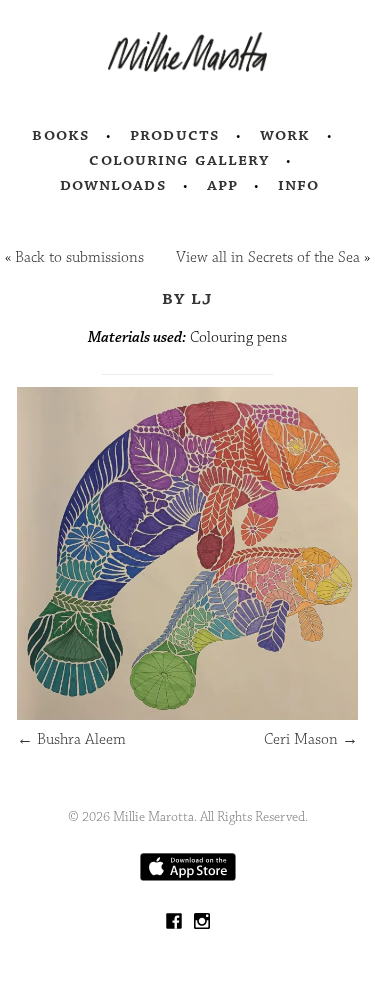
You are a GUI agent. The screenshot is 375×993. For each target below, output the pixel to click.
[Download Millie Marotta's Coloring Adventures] (188, 876)
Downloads (113, 185)
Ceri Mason (311, 739)
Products (175, 135)
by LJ (187, 298)
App (222, 185)
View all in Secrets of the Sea (268, 257)
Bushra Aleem (71, 739)
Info (299, 185)
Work (285, 135)
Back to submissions (79, 257)
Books (61, 135)
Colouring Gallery (179, 160)
